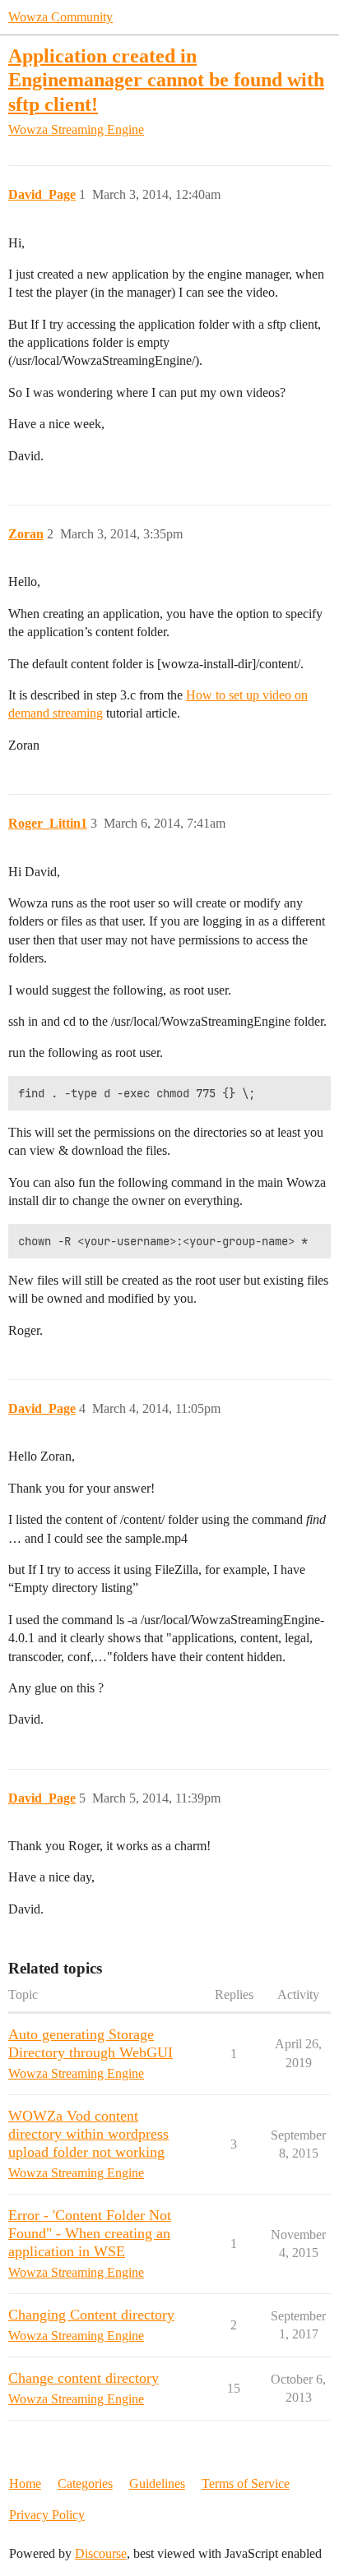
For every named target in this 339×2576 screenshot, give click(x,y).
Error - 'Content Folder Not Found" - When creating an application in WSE (90, 2233)
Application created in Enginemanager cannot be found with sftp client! (166, 79)
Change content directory (84, 2378)
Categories (85, 2484)
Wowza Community (60, 17)
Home (25, 2484)
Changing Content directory (91, 2315)
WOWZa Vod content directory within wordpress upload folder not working (88, 2134)
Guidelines (157, 2484)
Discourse (101, 2553)
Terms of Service (246, 2484)
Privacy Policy (47, 2515)
